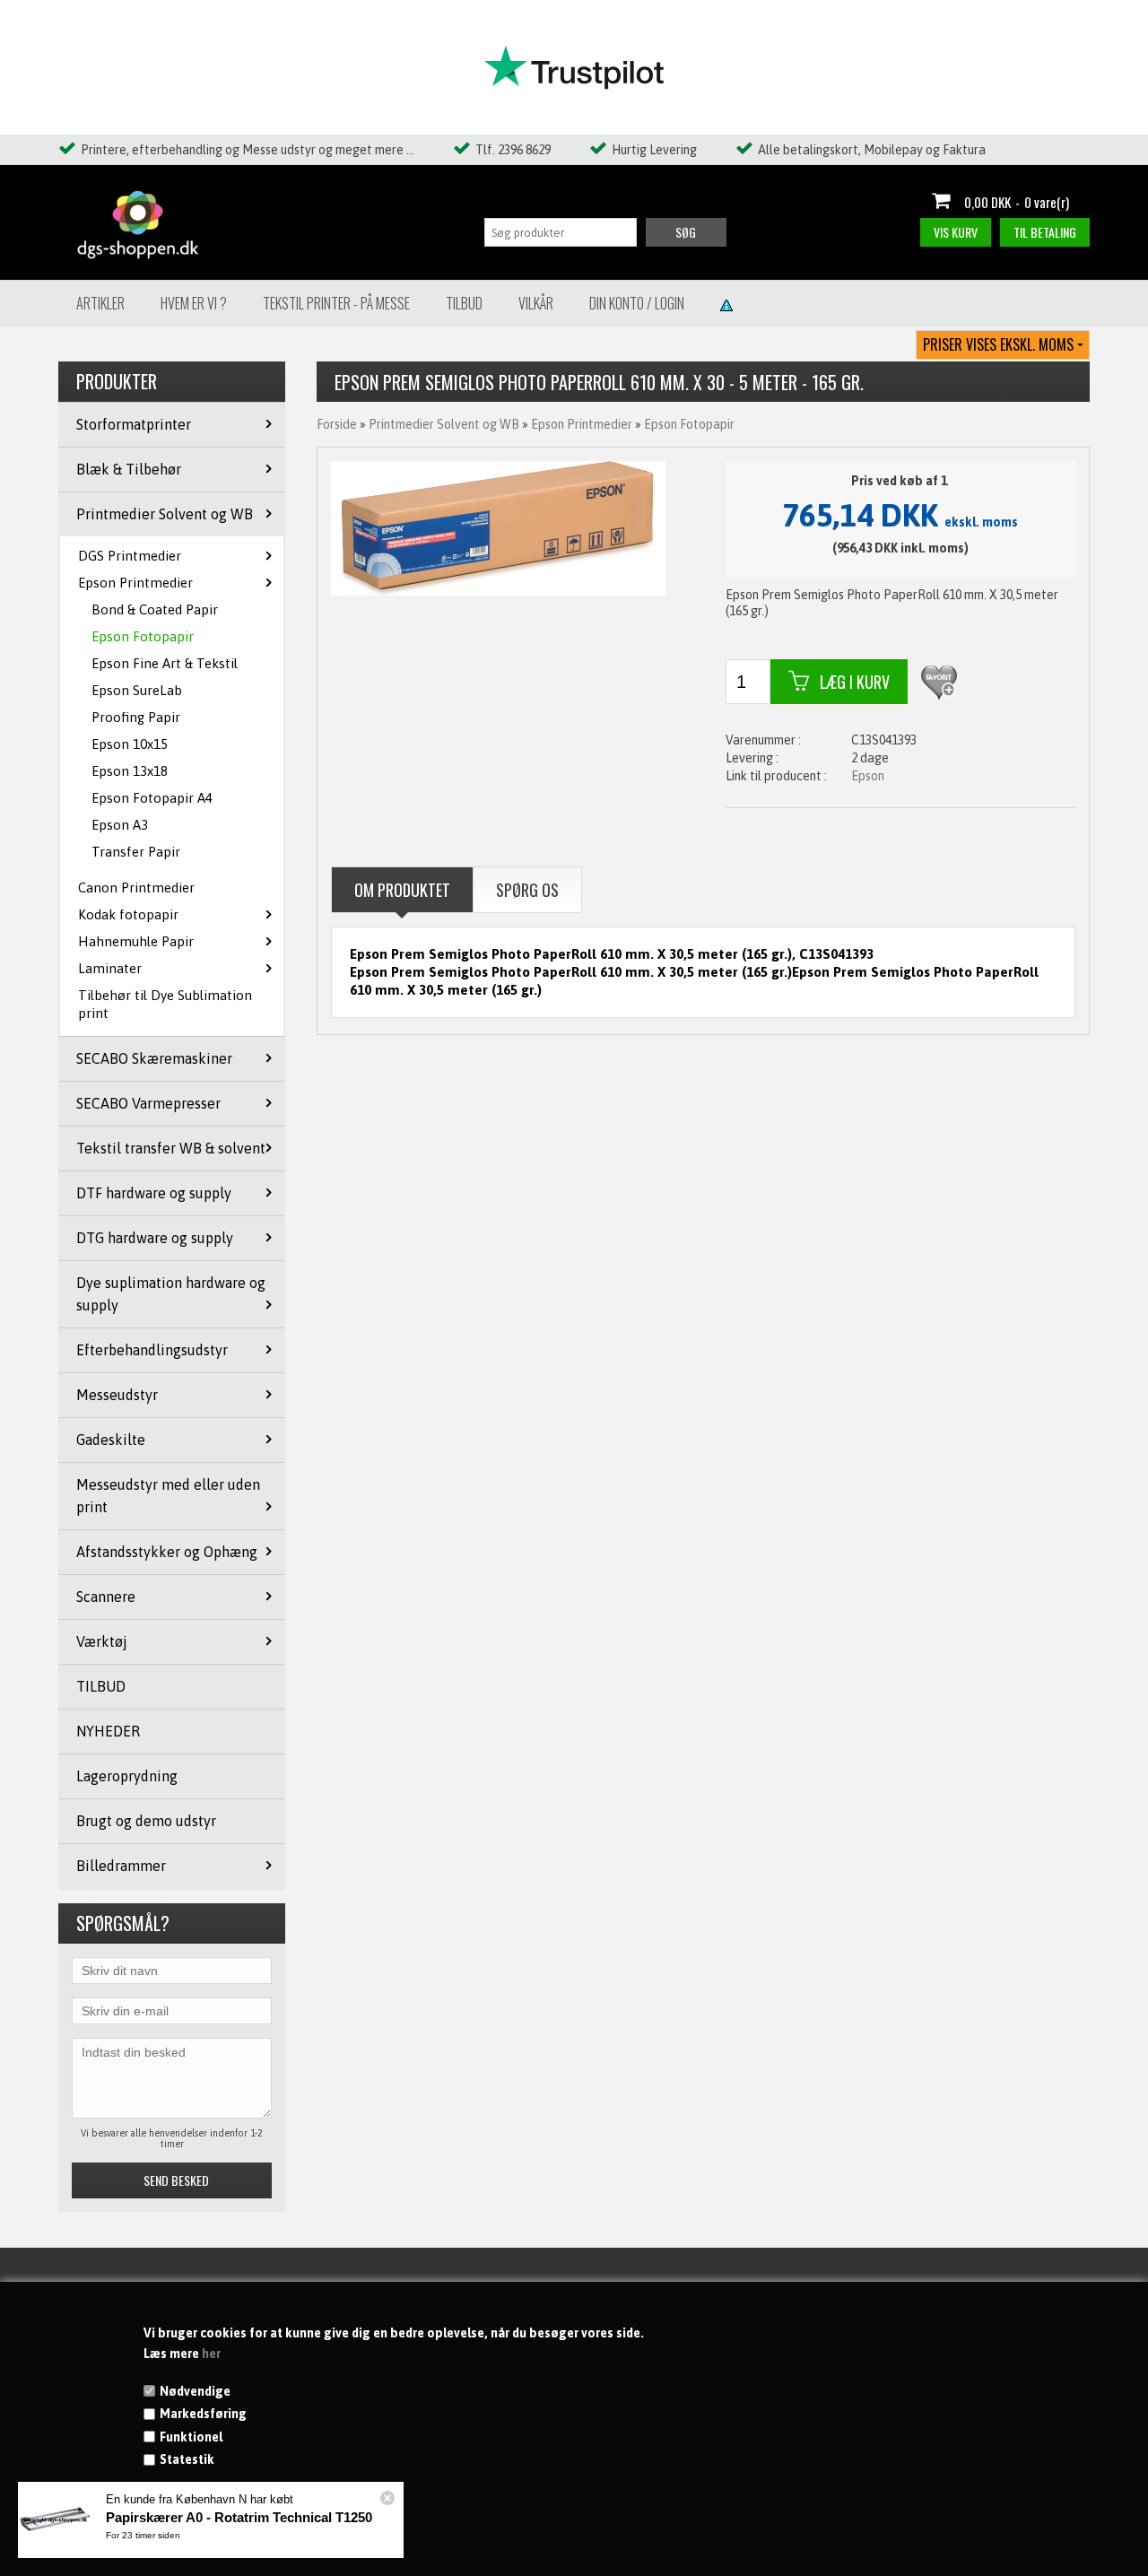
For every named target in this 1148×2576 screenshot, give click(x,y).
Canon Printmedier (136, 888)
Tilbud (464, 303)
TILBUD (101, 1686)
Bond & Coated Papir (155, 609)
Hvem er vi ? (194, 303)
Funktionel (191, 2437)
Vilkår (536, 303)
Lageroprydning (127, 1776)
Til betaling (1045, 232)
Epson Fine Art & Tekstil (165, 663)
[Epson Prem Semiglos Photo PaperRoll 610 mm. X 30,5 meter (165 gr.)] (498, 527)
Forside (337, 424)
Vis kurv (956, 232)
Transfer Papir (136, 852)
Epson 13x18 (130, 771)
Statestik (187, 2459)
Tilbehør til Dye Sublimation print (165, 1004)
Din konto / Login (637, 303)
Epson (868, 776)
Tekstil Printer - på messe (336, 303)
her (211, 2354)
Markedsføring (203, 2414)
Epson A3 (120, 825)
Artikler (100, 303)
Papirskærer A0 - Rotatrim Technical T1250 (239, 2517)
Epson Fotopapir (143, 636)
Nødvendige (195, 2391)
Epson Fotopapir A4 (152, 798)
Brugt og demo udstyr (146, 1821)
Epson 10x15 (130, 744)
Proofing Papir (136, 717)
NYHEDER (108, 1731)
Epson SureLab (137, 690)
